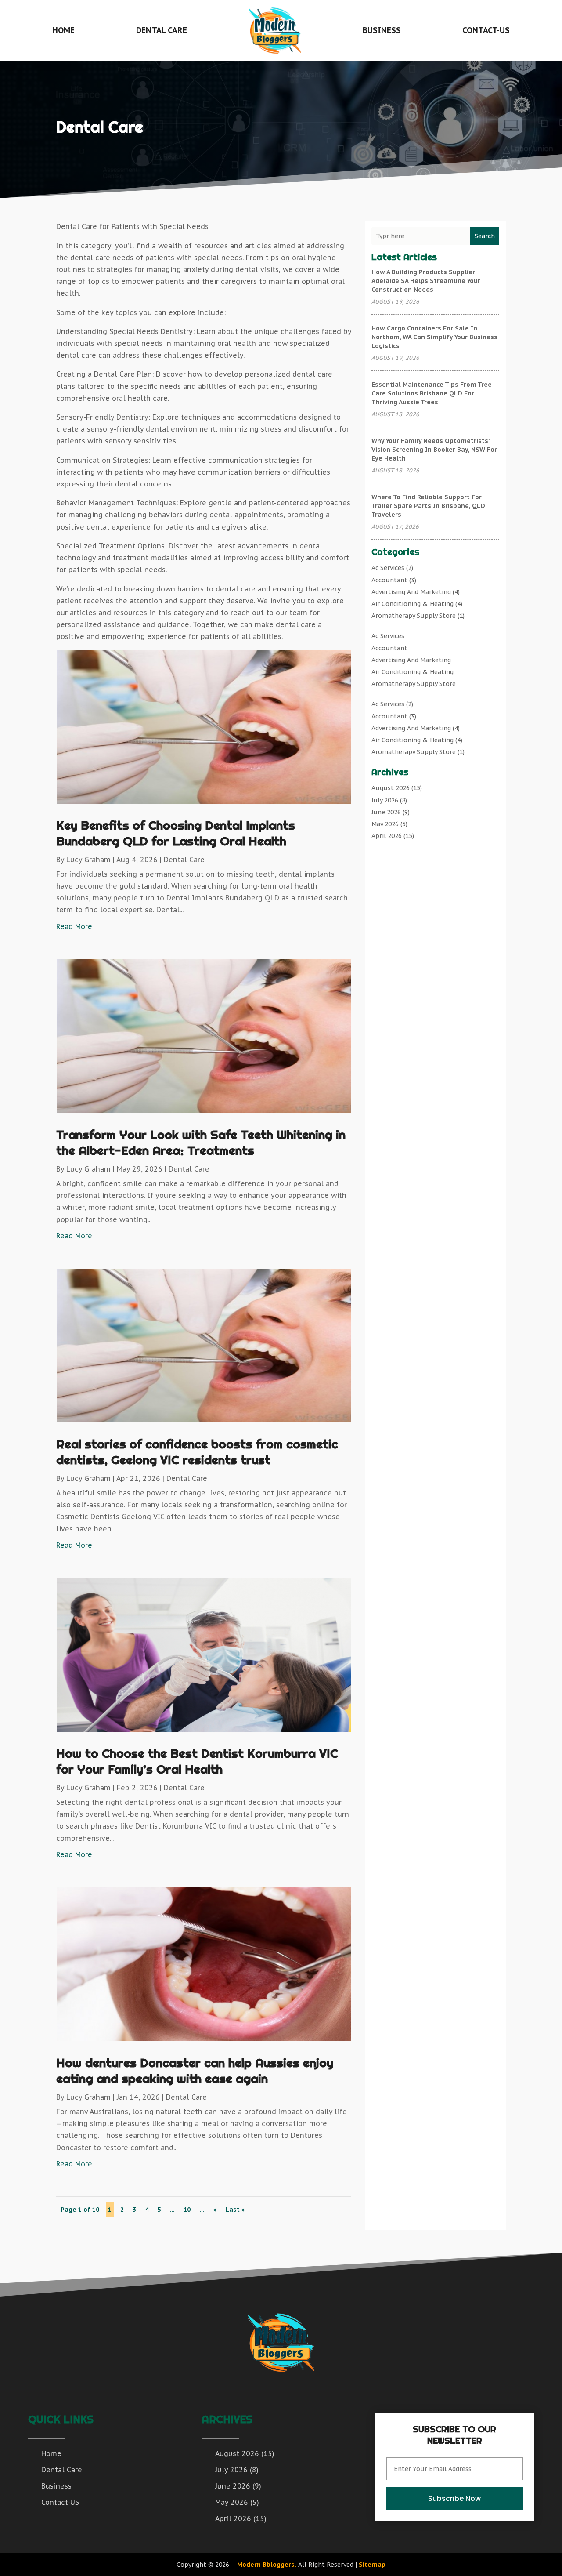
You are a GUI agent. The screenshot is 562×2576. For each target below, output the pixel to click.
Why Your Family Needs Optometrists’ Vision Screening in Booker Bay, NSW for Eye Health (434, 450)
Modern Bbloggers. (267, 2565)
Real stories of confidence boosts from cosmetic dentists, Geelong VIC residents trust (197, 1452)
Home (63, 30)
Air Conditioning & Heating (412, 604)
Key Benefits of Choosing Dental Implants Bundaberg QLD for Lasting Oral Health (176, 833)
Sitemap (372, 2565)
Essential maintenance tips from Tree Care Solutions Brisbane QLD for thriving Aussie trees (432, 393)
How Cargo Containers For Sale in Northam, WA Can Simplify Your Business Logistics (434, 337)
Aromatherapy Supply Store (414, 616)
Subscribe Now (454, 2498)
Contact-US (486, 30)
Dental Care (162, 30)
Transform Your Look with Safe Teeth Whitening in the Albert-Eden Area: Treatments (201, 1142)
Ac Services (388, 568)
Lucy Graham (88, 860)
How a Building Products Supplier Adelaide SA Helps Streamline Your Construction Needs (426, 281)
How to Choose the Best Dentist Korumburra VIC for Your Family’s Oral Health (197, 1761)
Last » (235, 2210)
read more (74, 926)
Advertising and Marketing (411, 592)
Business (382, 30)
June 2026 (386, 812)
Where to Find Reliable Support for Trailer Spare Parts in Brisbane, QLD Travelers (428, 506)
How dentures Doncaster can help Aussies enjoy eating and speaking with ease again (195, 2070)
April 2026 (387, 836)
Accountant (389, 580)
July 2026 (385, 800)
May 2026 (385, 824)
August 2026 (391, 788)
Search (485, 236)
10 (187, 2210)
